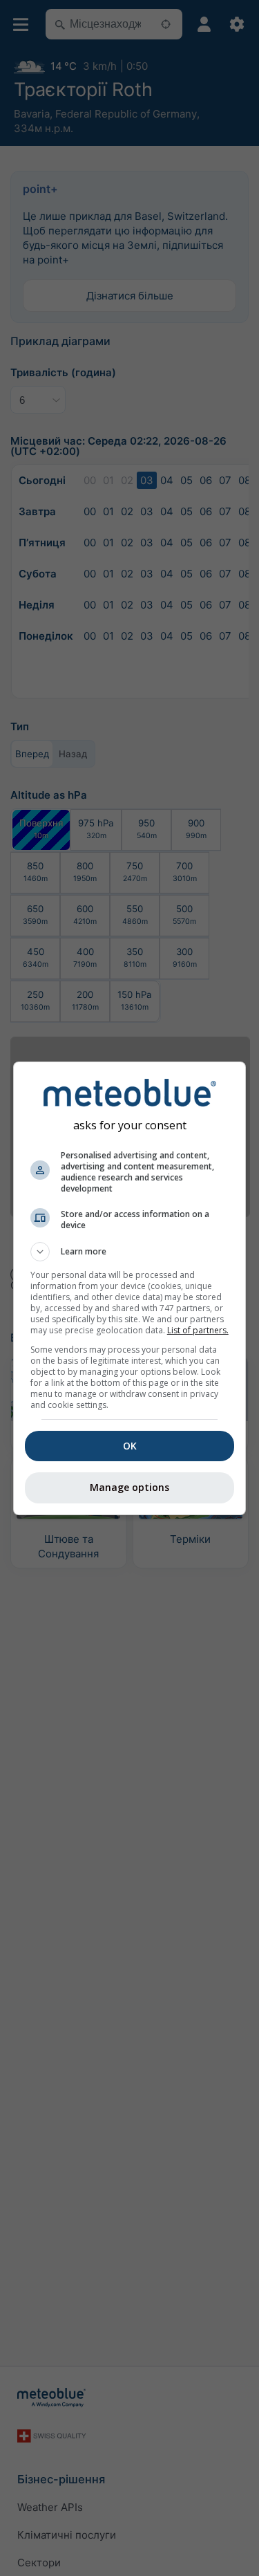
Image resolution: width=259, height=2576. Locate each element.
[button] (130, 1252)
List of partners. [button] (198, 1330)
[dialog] (130, 1288)
